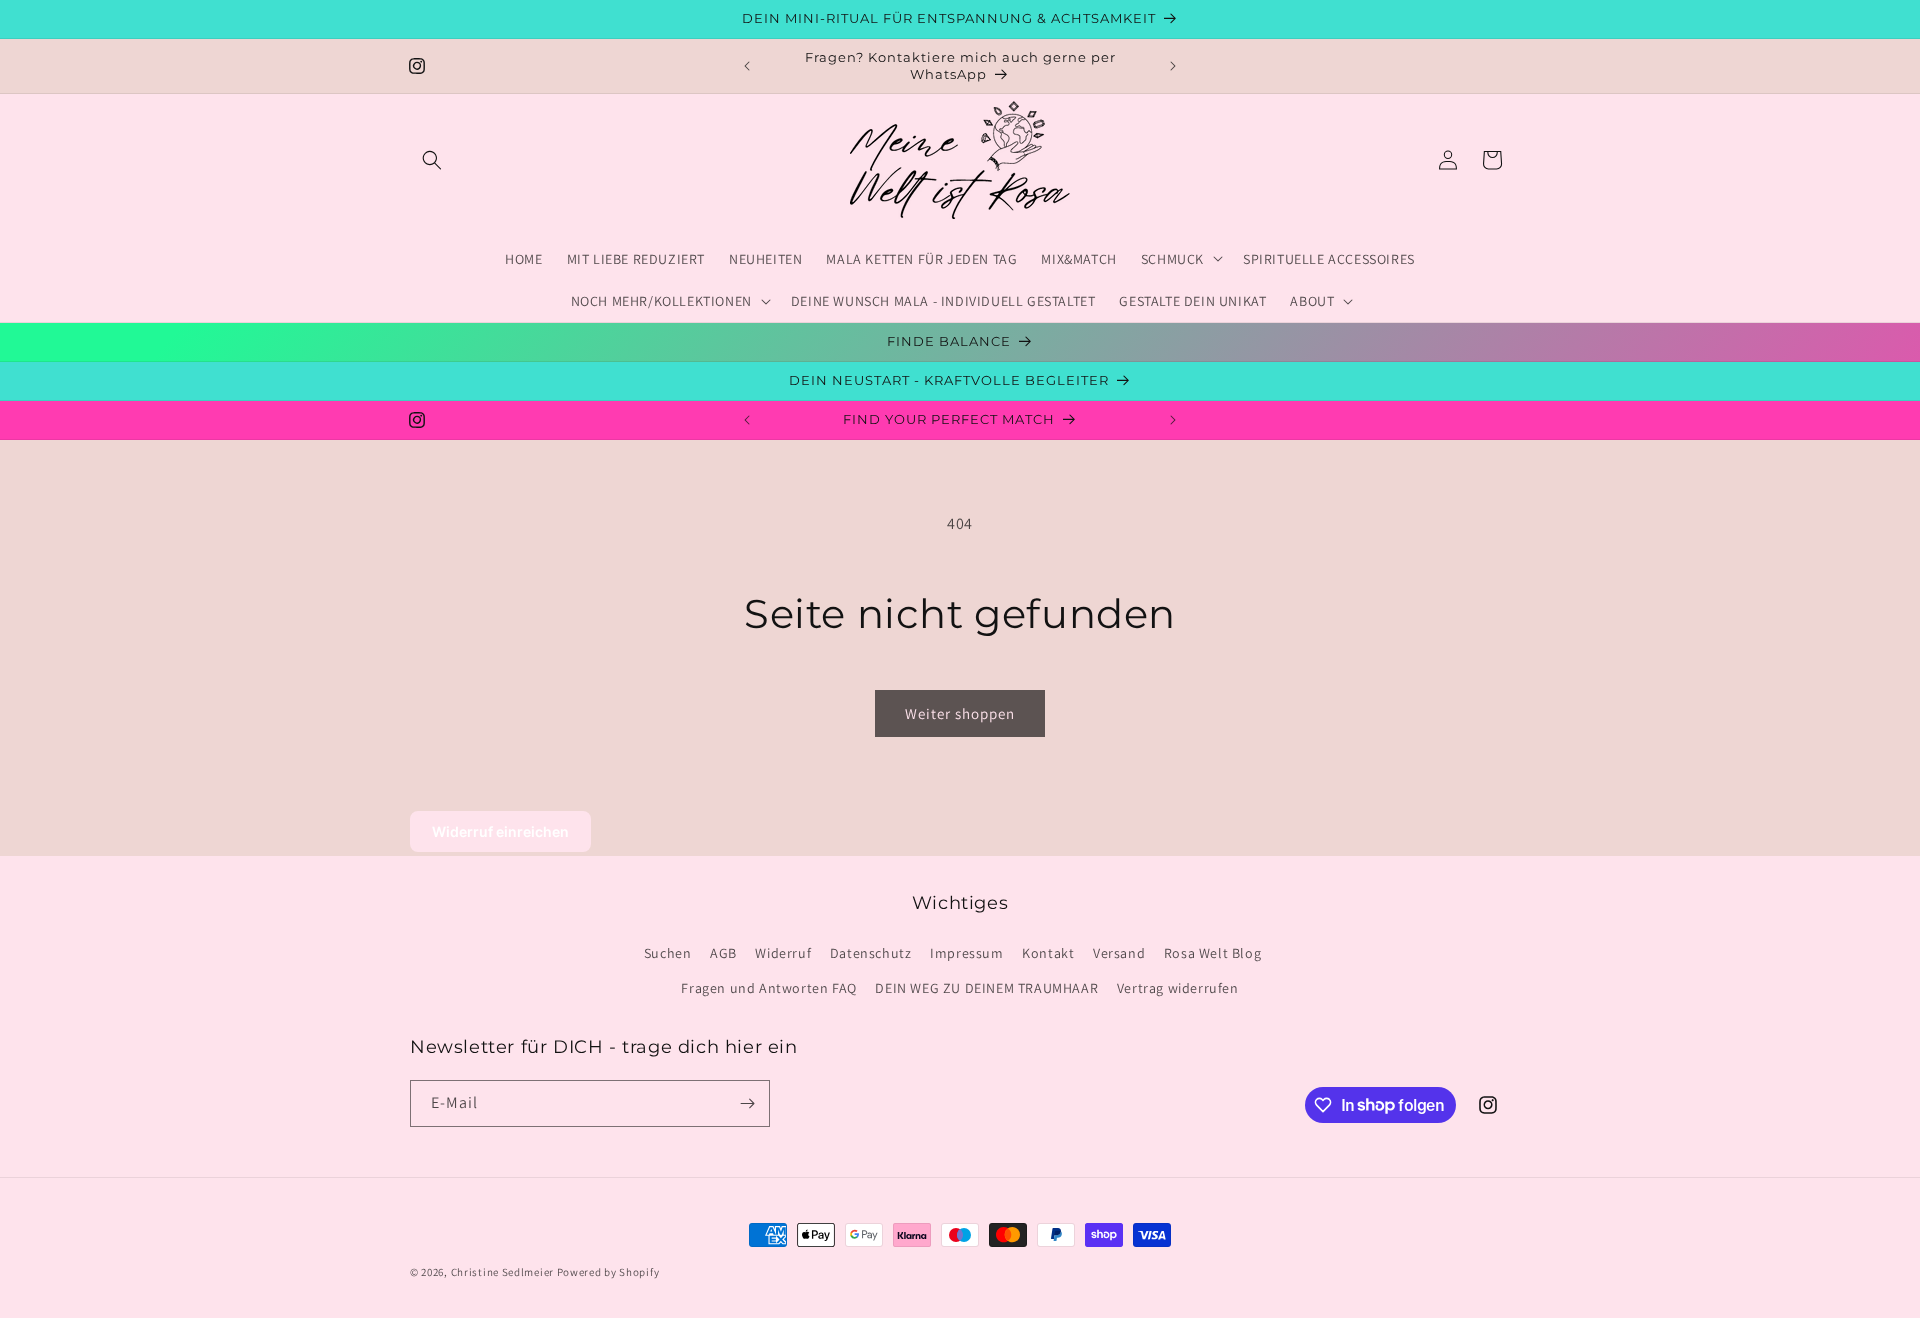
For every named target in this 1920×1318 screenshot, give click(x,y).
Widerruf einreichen (500, 831)
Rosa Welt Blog (1212, 953)
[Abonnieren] (747, 1103)
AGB (723, 953)
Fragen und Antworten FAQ (768, 988)
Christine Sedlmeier (504, 1272)
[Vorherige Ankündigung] (747, 66)
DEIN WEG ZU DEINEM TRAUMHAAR (986, 988)
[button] (432, 160)
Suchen (668, 953)
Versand (1119, 953)
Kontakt (1048, 953)
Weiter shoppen (960, 713)
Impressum (966, 953)
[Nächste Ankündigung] (1173, 66)
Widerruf (783, 953)
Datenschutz (871, 953)
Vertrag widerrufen (1178, 988)
